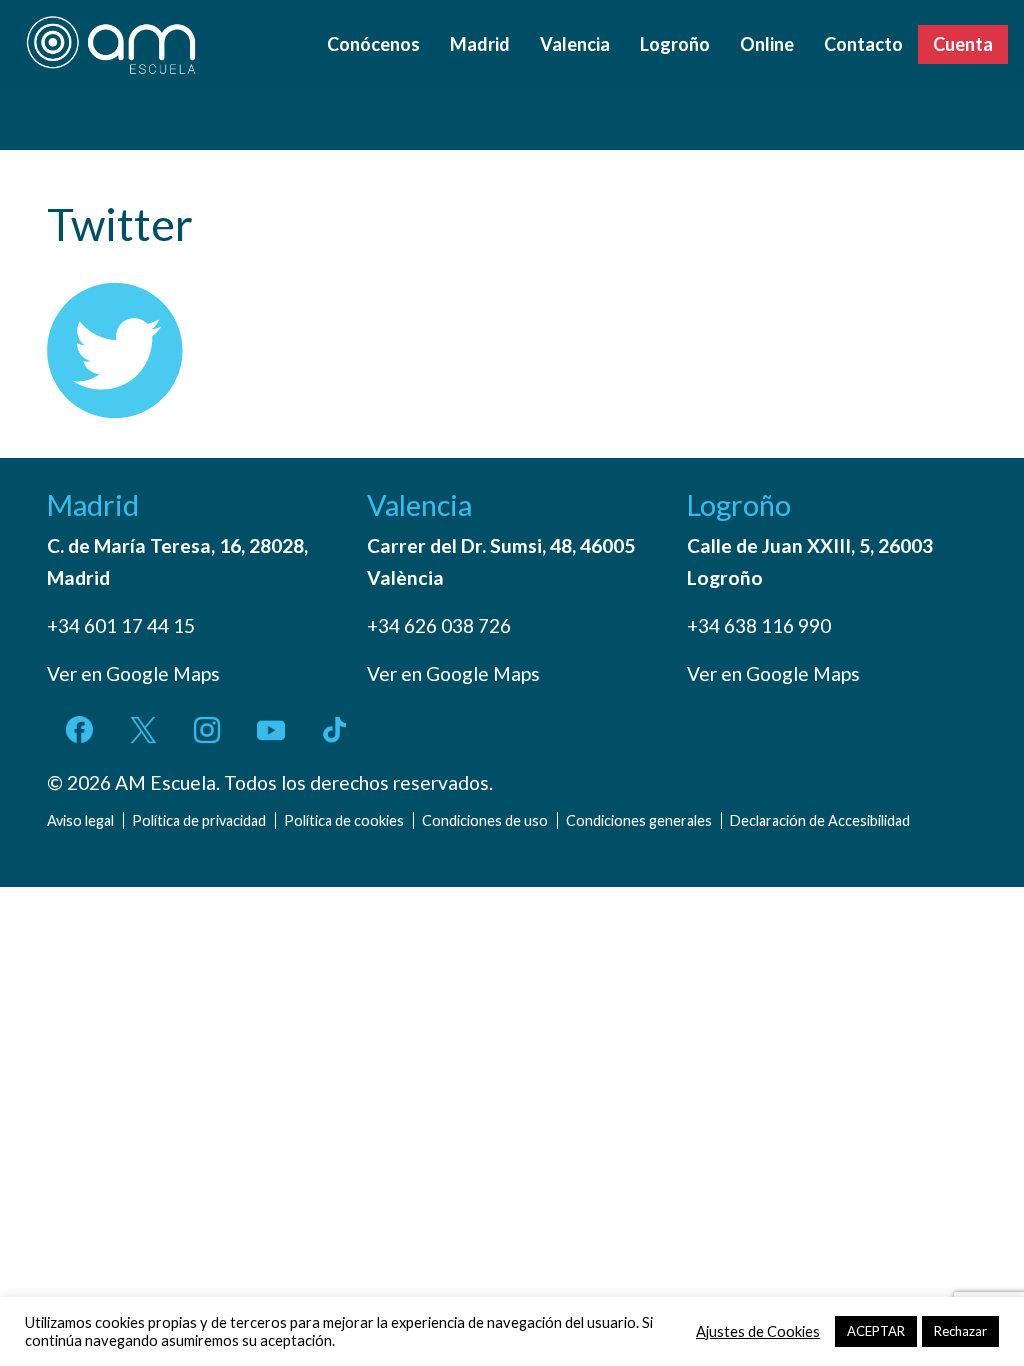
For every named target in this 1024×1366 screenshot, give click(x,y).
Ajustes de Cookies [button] (758, 1331)
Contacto (863, 44)
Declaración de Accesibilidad (820, 820)
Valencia (575, 44)
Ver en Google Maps (133, 673)
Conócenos (373, 44)
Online (767, 44)
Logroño (675, 44)
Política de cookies (344, 820)
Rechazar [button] (960, 1331)
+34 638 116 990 (759, 625)
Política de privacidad (199, 820)
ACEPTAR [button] (876, 1331)
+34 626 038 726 (439, 625)
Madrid (480, 44)
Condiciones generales (639, 820)
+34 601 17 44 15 (121, 625)
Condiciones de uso (485, 820)
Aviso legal (80, 820)
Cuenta (963, 44)
